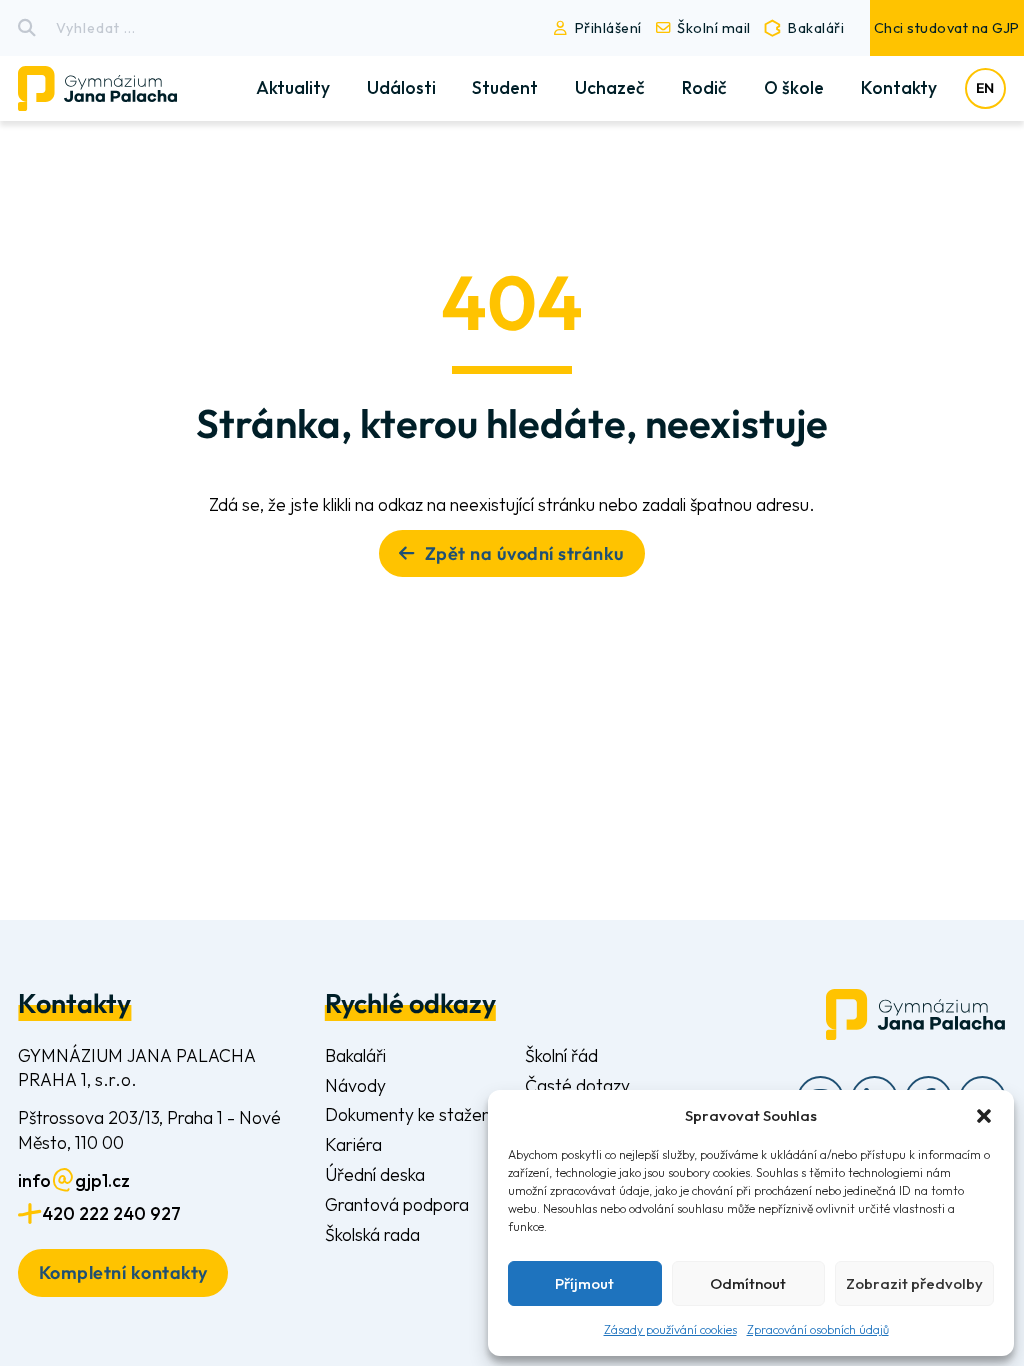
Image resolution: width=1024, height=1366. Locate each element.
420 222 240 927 (111, 1213)
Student (505, 87)
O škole (794, 87)
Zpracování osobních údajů (818, 1329)
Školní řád (561, 1055)
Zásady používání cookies (670, 1329)
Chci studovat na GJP (947, 28)
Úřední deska (375, 1174)
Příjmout (584, 1283)
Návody (355, 1085)
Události (401, 87)
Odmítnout (748, 1283)
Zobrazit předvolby (914, 1283)
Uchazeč (610, 87)
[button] (984, 1116)
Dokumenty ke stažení (409, 1114)
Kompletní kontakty (123, 1272)
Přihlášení (608, 28)
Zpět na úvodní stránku (525, 553)
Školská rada (372, 1234)
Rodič (704, 87)
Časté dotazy (577, 1085)
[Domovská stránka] (114, 89)
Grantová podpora (397, 1204)
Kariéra (353, 1144)
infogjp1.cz (74, 1180)
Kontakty (899, 87)
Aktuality (293, 87)
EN (985, 88)
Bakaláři (816, 28)
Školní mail (714, 28)
